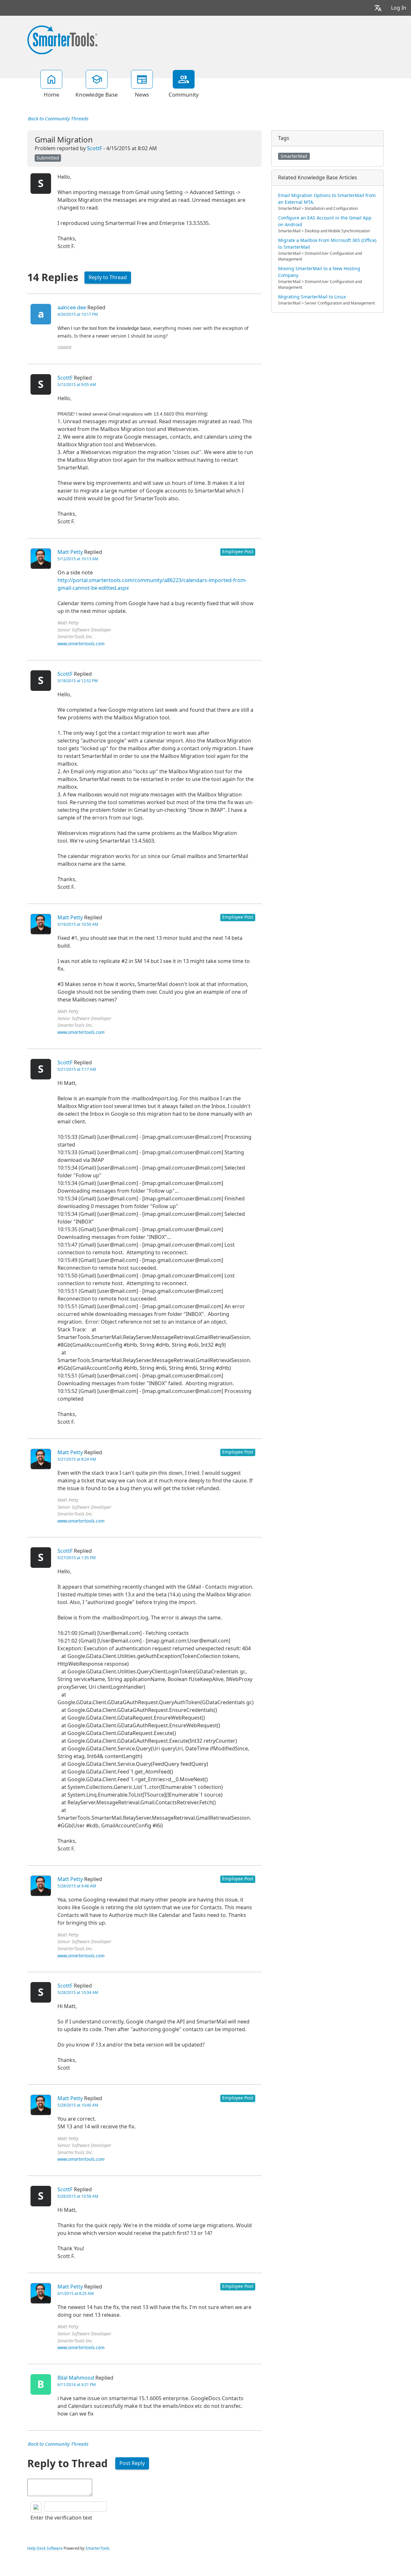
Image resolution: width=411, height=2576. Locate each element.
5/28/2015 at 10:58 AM (78, 2196)
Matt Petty (70, 552)
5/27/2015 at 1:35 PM (77, 1558)
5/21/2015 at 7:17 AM (77, 1069)
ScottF (95, 148)
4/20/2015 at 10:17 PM (78, 314)
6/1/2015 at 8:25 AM (76, 2294)
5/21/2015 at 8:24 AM (77, 1459)
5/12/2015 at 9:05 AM (77, 385)
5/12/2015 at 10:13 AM (78, 559)
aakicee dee (72, 308)
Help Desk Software (45, 2548)
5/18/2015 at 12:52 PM (78, 681)
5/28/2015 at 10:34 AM (78, 1993)
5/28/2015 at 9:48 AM (77, 1886)
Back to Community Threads (58, 119)
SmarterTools (97, 2548)
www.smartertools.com (81, 644)
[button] (378, 8)
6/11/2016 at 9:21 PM (77, 2385)
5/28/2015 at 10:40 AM (78, 2105)
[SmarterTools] (62, 39)
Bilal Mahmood (76, 2378)
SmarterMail (294, 156)
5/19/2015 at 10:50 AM (78, 924)
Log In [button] (399, 8)
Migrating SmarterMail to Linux (312, 297)
